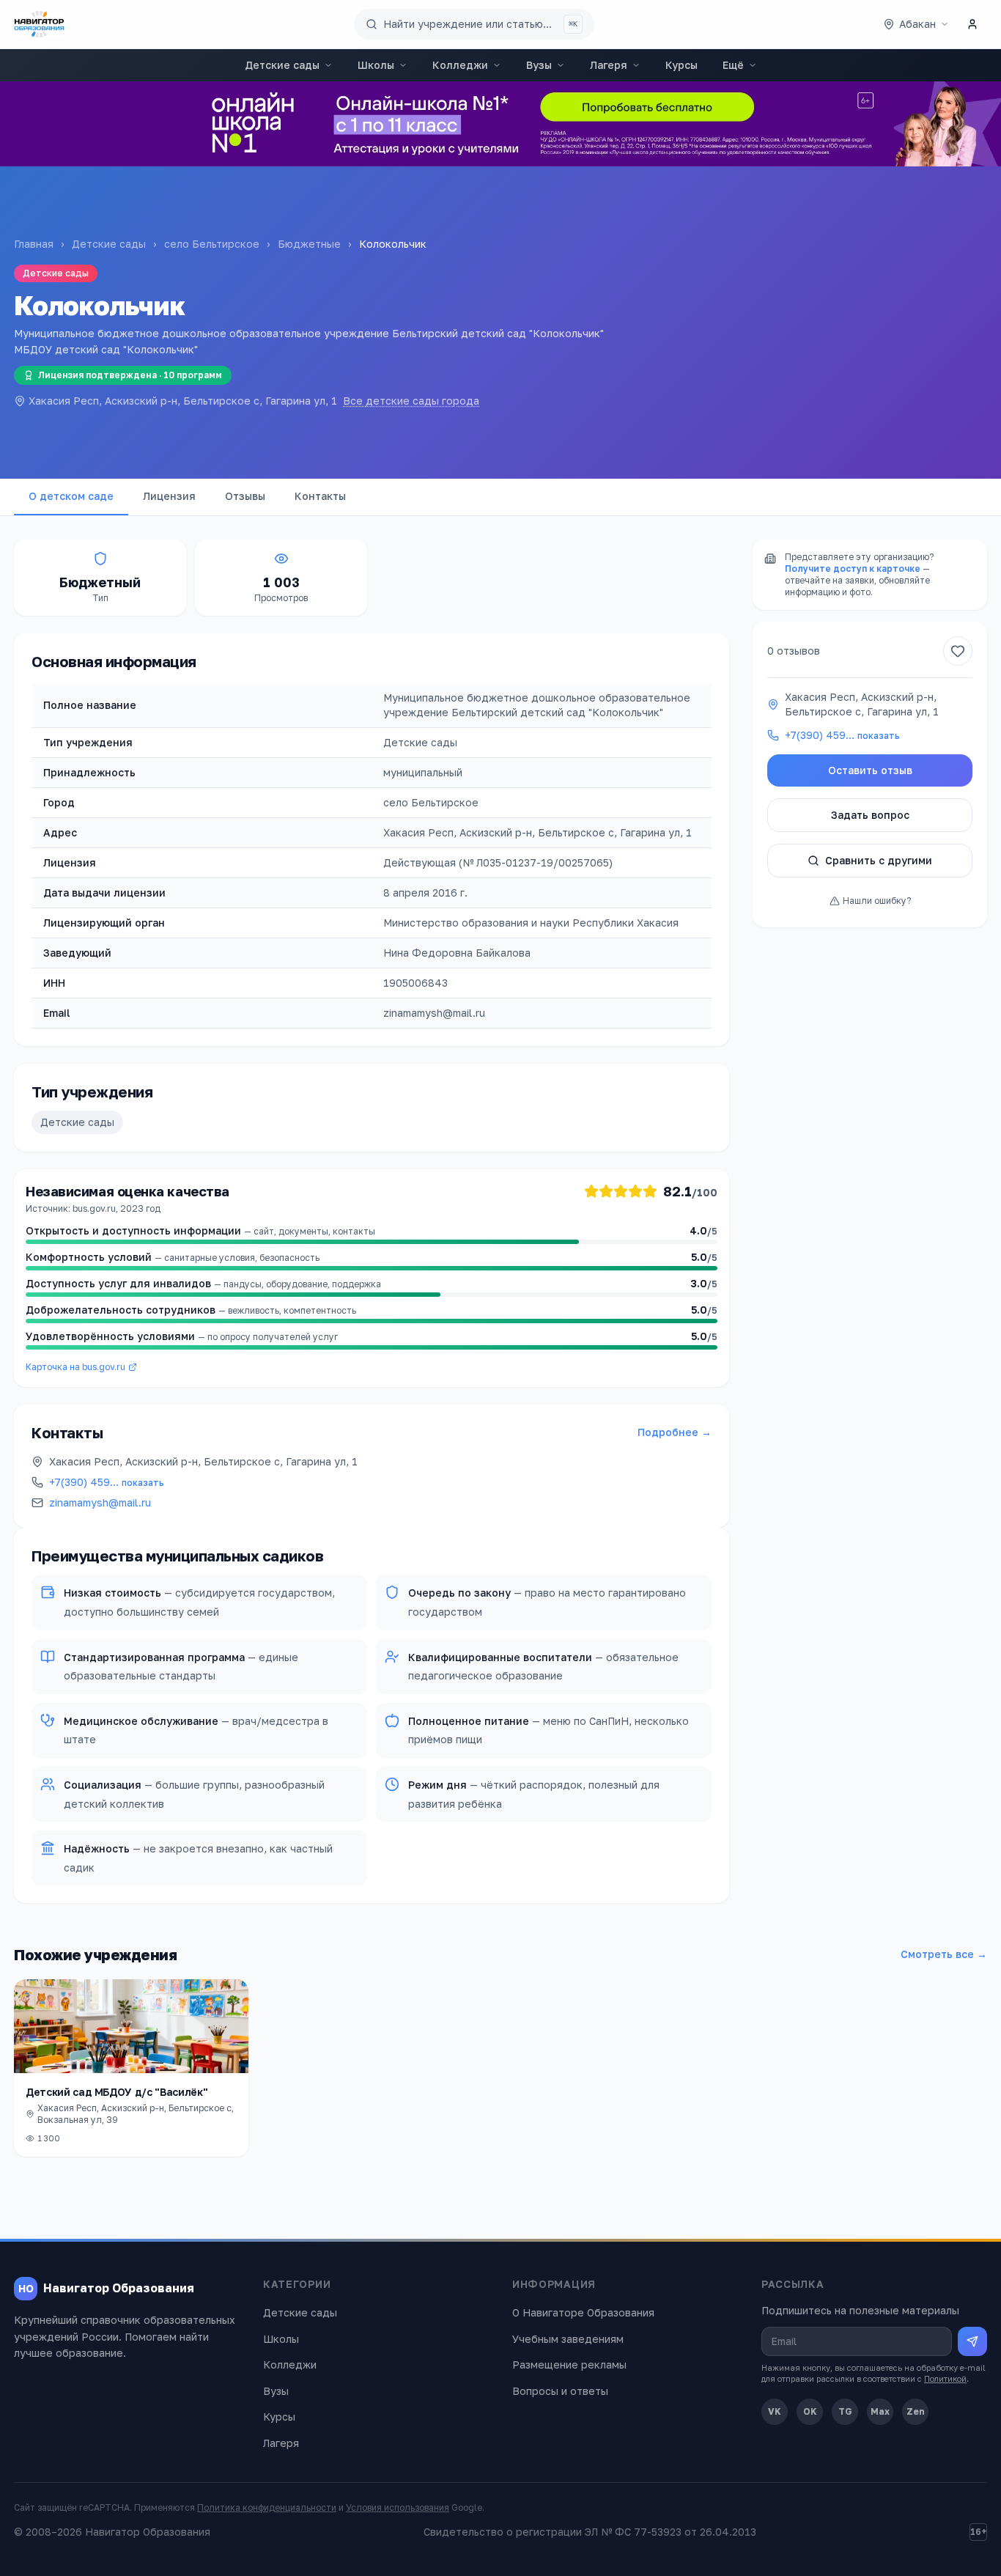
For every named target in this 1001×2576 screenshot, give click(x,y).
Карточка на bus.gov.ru (75, 1367)
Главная (34, 244)
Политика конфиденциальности (267, 2507)
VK (775, 2411)
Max (880, 2411)
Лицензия (169, 496)
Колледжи (460, 65)
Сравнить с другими (879, 860)
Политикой (945, 2378)
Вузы (539, 65)
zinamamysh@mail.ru (100, 1502)
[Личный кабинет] (972, 24)
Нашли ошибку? (877, 901)
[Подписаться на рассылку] (972, 2341)
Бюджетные (309, 244)
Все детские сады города (411, 401)
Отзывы (245, 496)
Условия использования (398, 2507)
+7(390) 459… (107, 1482)
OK (810, 2411)
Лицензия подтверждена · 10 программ (130, 375)
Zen (916, 2411)
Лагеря (609, 65)
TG (845, 2411)
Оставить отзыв (870, 770)
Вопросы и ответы (560, 2391)
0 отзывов (794, 651)
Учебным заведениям (568, 2339)
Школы (376, 65)
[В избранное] (958, 651)
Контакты (320, 496)
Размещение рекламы (569, 2365)
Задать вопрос (870, 815)
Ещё (733, 65)
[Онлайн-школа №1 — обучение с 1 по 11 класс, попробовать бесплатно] (500, 124)
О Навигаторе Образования (583, 2312)
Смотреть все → (944, 1954)
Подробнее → (675, 1432)
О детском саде (71, 496)
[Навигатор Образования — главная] (39, 24)
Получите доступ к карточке (853, 568)
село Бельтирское (212, 244)
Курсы (682, 65)
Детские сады (282, 65)
